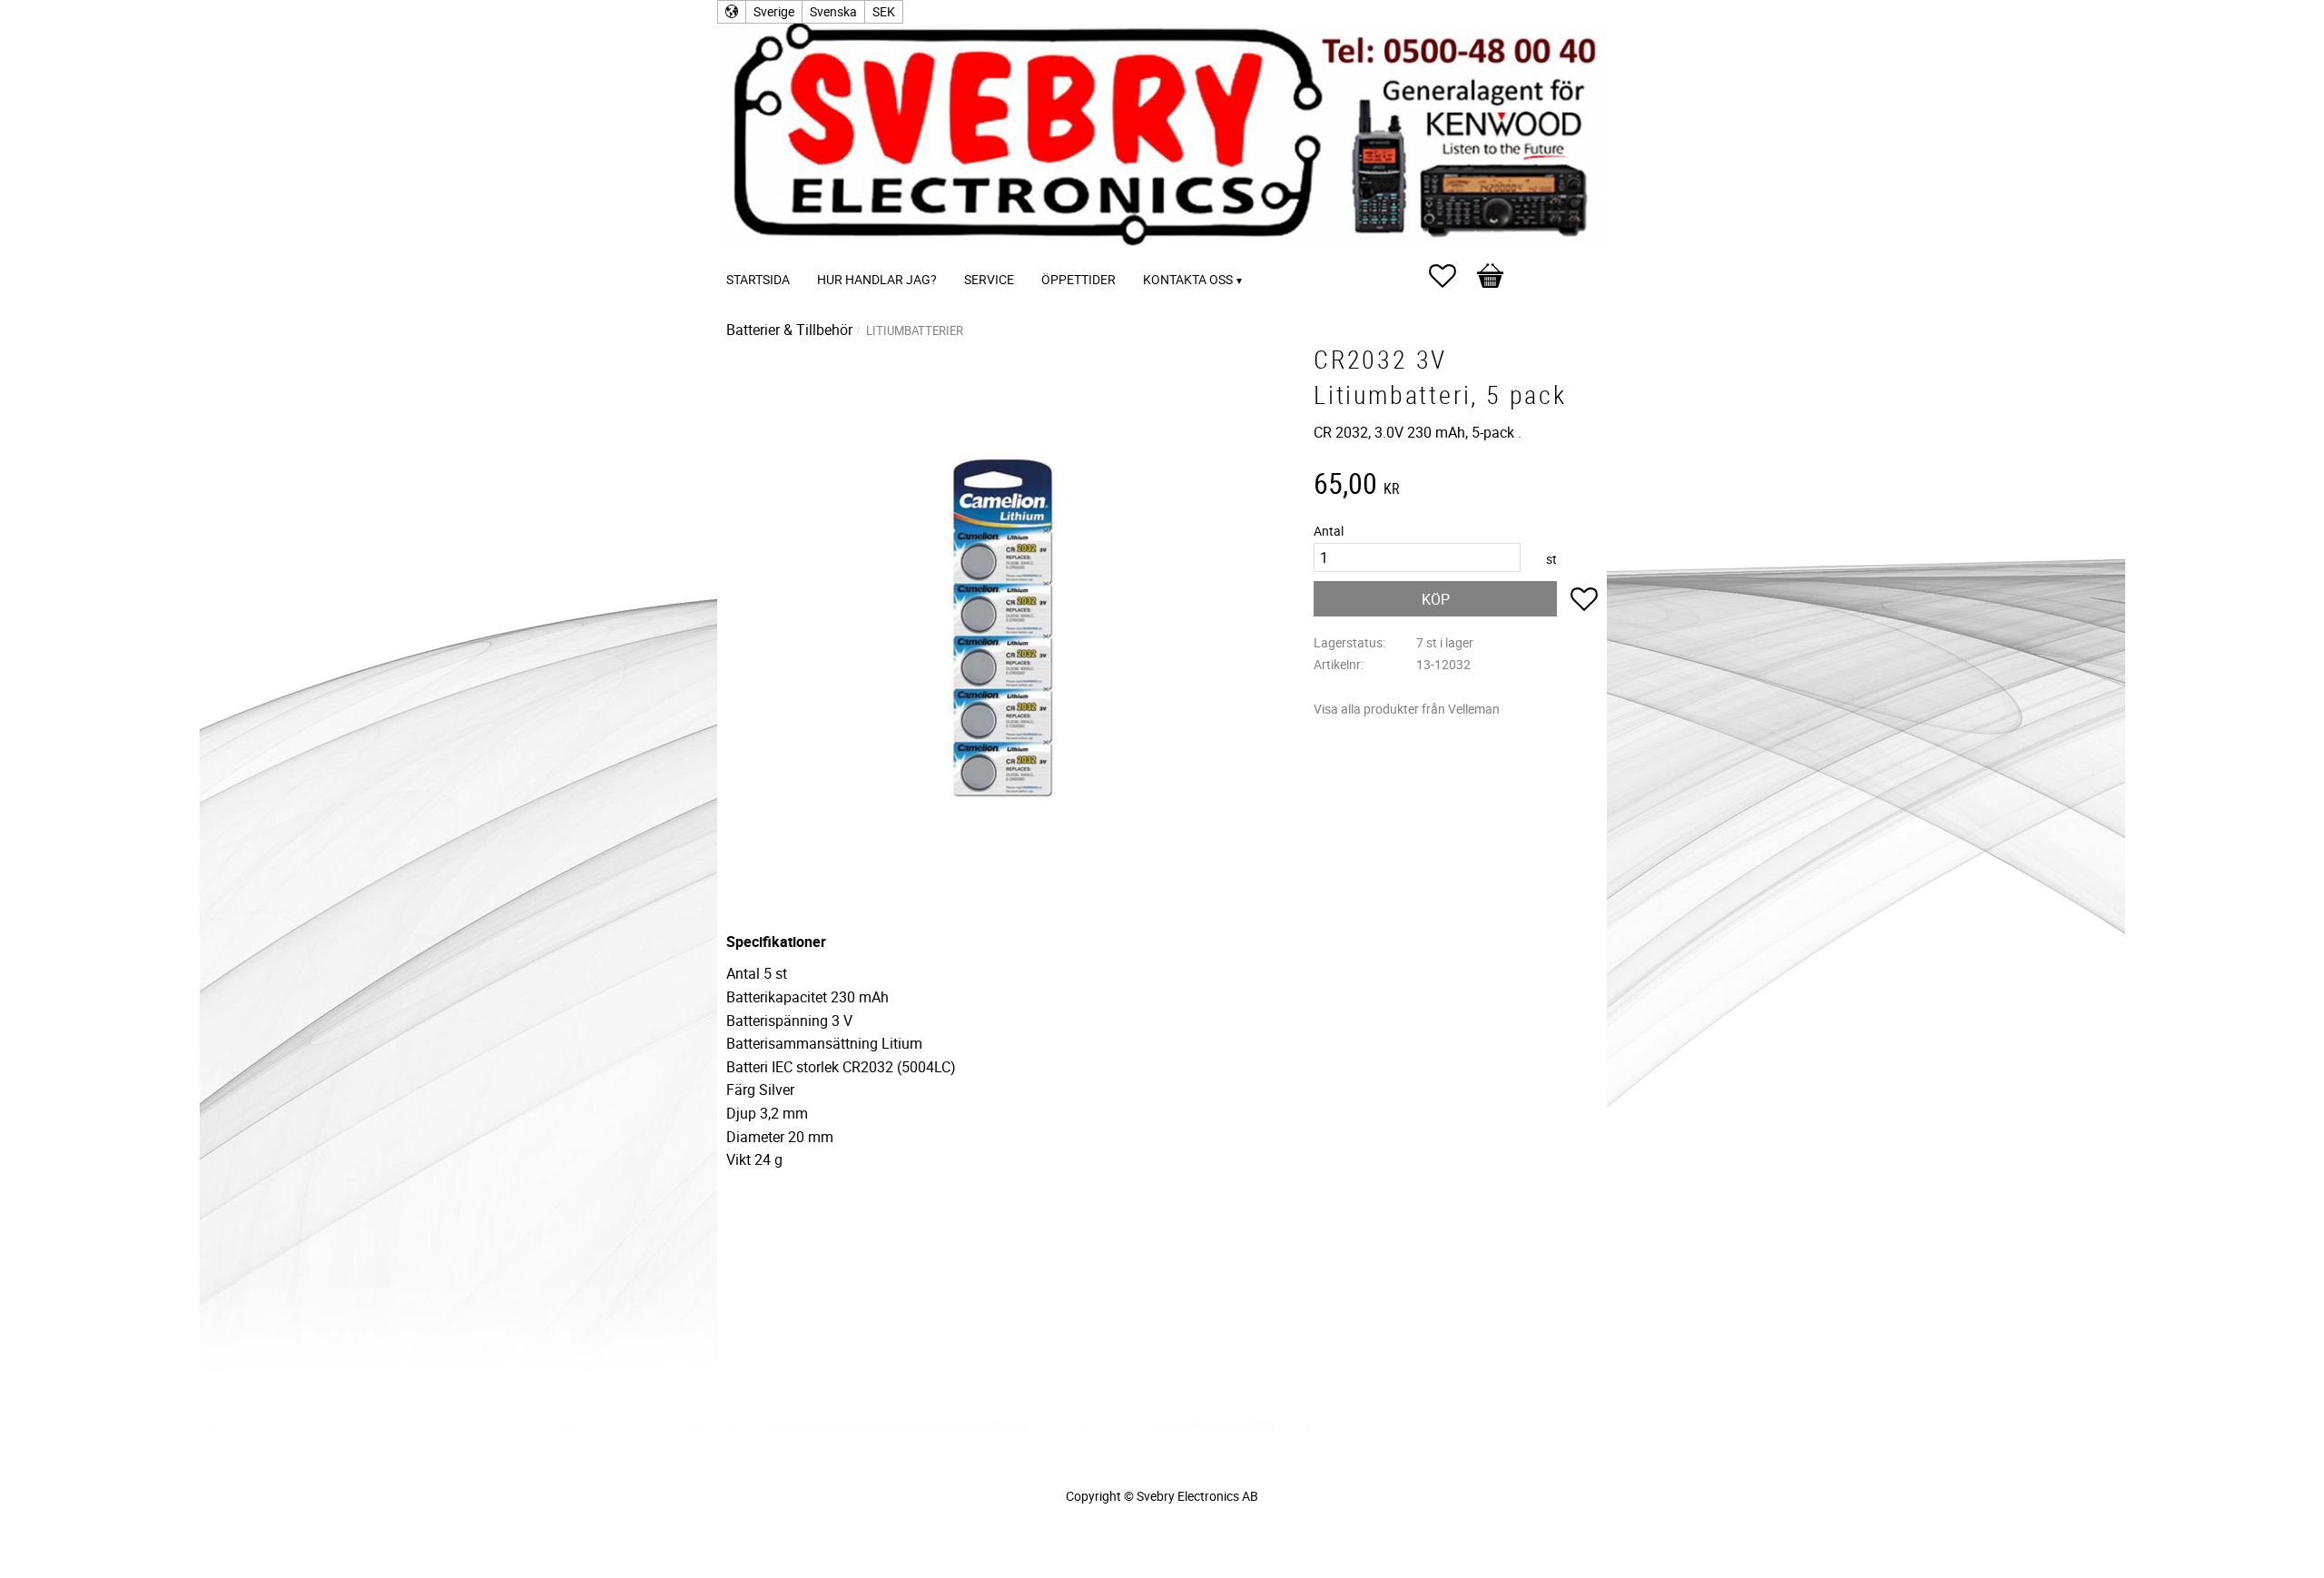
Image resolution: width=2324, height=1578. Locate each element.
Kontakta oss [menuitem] (1188, 279)
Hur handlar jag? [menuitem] (877, 279)
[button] (1452, 276)
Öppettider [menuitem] (1078, 279)
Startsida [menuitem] (758, 279)
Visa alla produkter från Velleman (1407, 709)
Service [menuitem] (989, 279)
